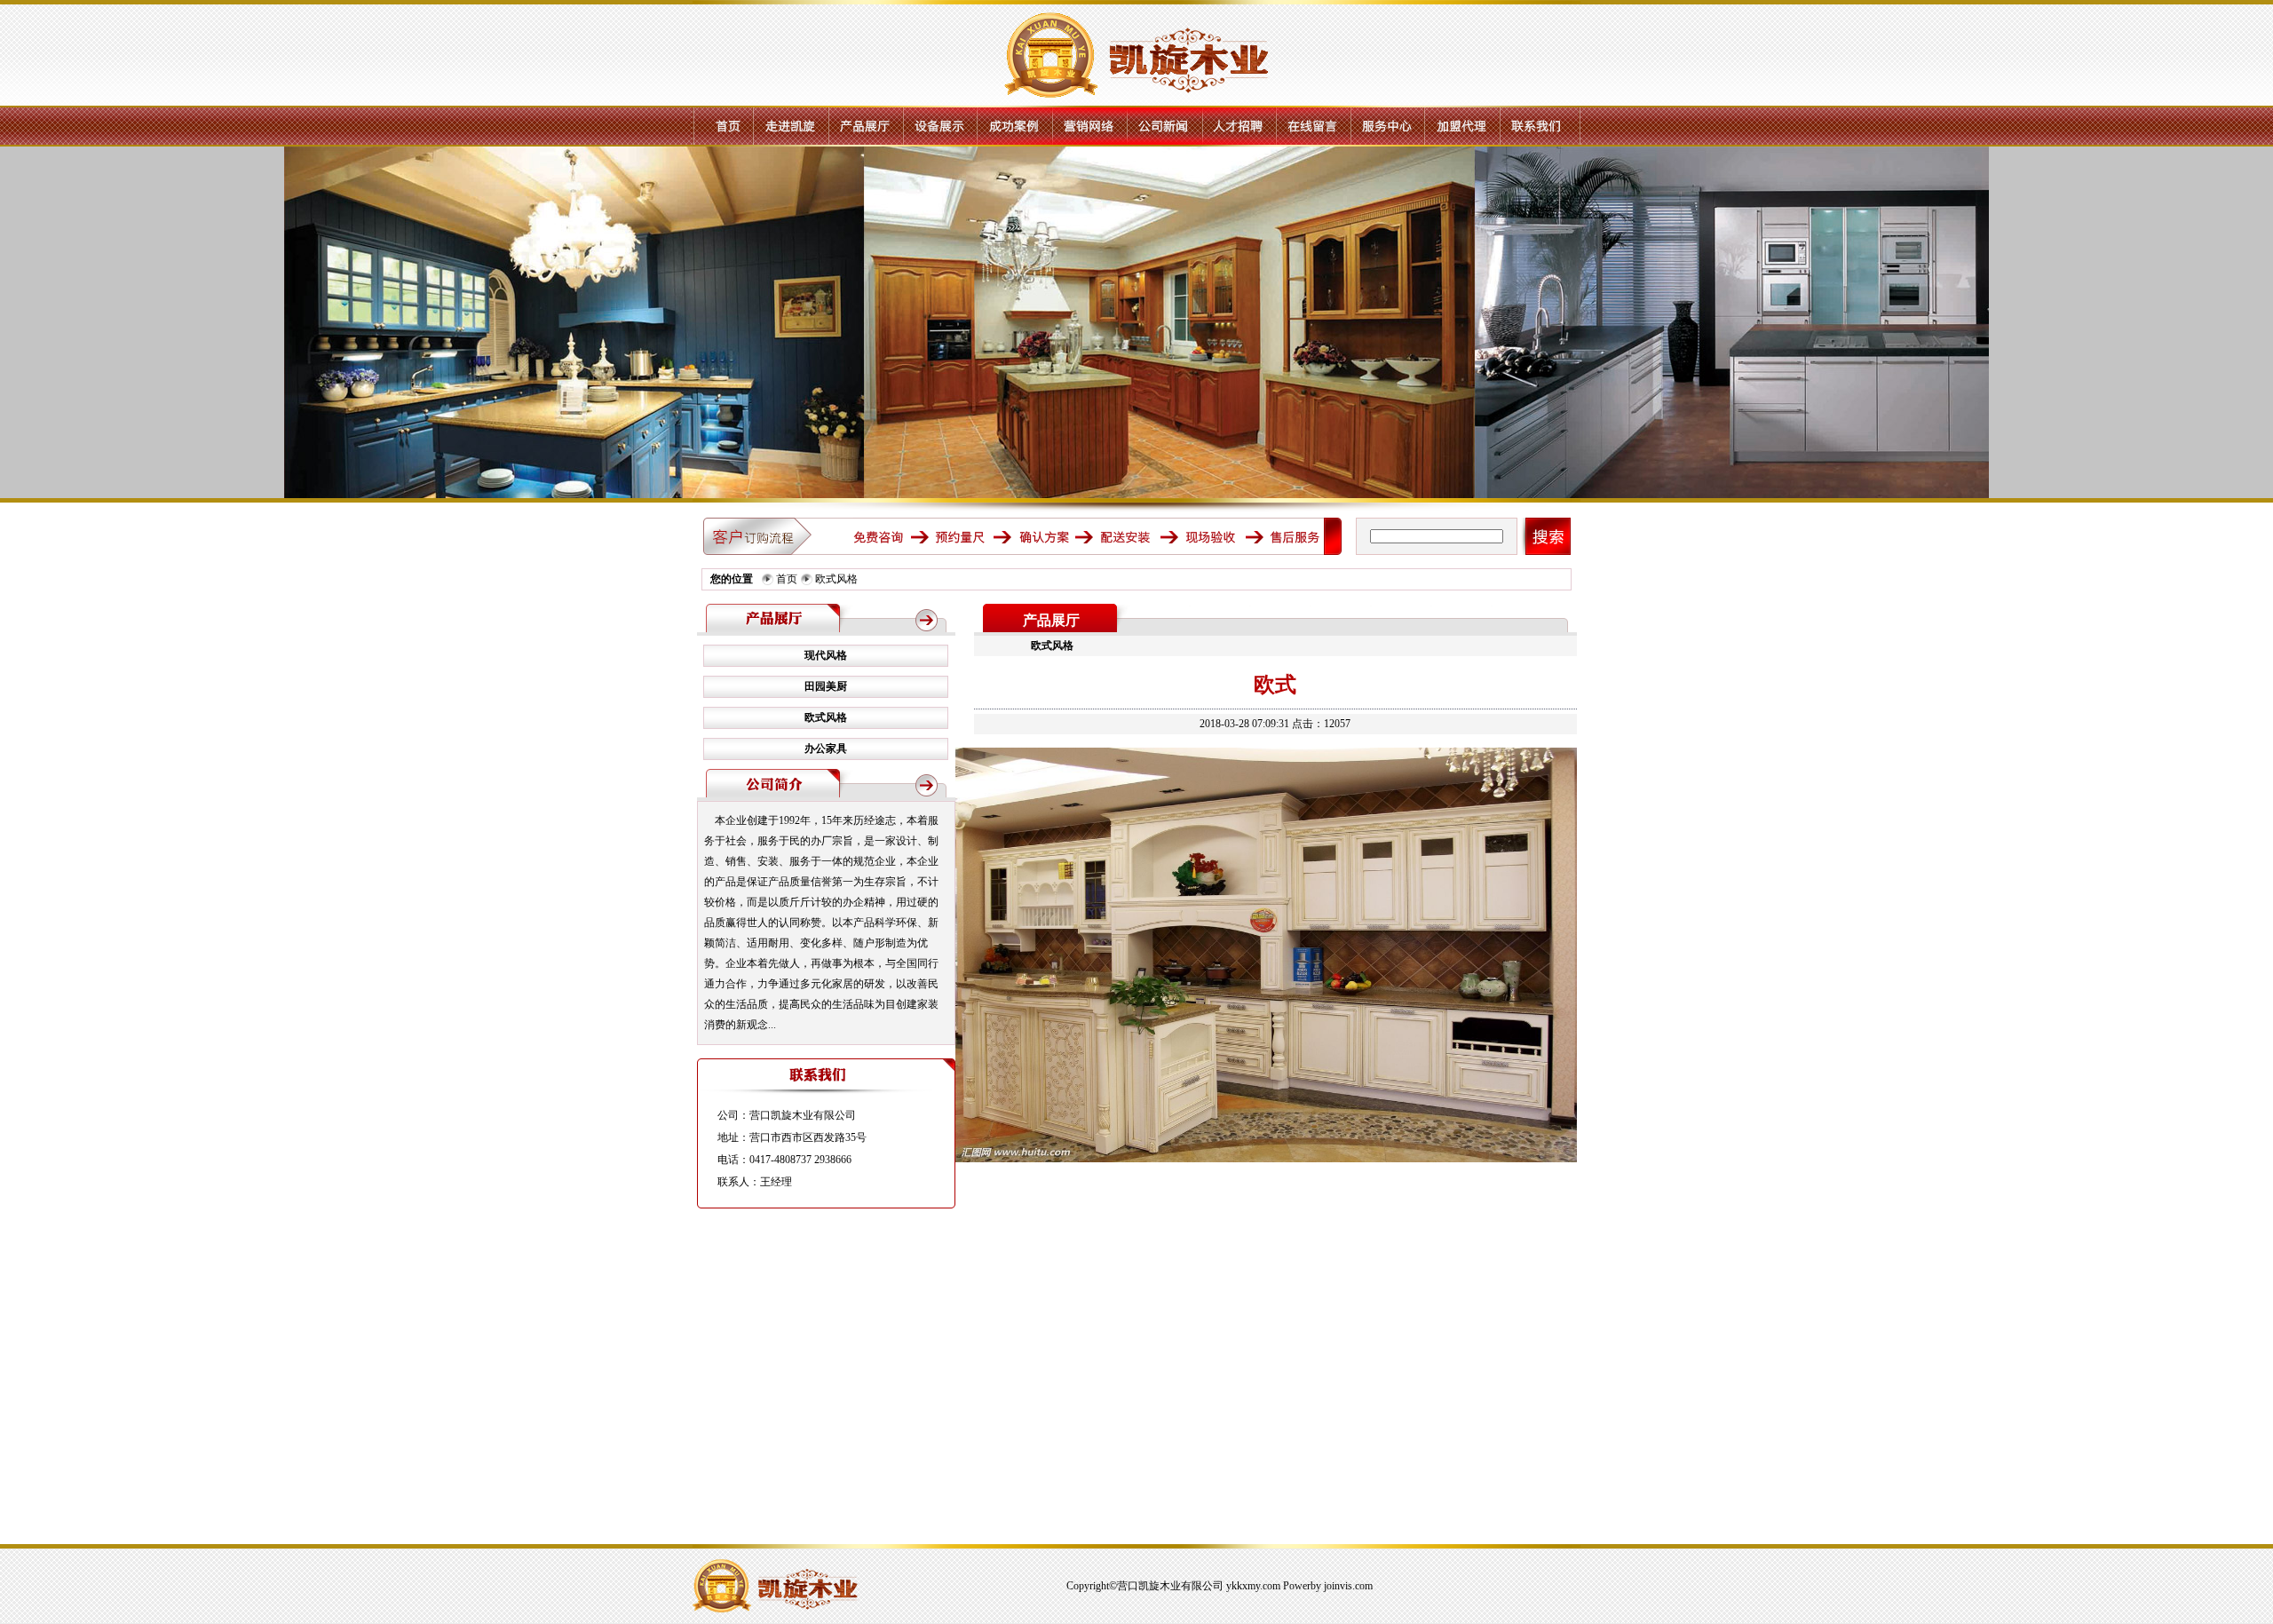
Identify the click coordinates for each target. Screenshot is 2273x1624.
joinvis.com (1348, 1586)
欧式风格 (836, 579)
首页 (787, 579)
